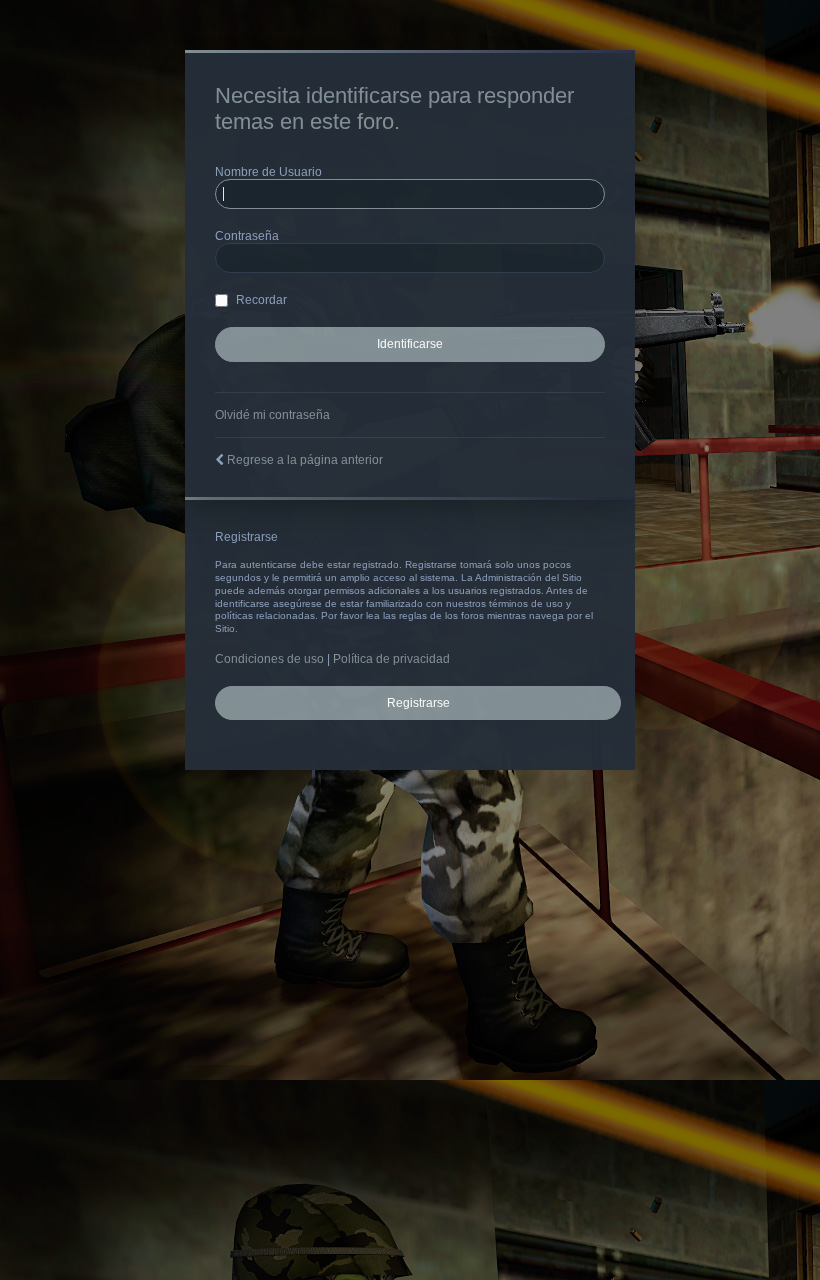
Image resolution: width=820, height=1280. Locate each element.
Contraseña (247, 236)
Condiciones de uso (269, 659)
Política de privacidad (391, 659)
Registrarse (418, 703)
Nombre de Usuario (268, 172)
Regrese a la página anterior (305, 460)
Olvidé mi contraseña (272, 415)
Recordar (260, 300)
